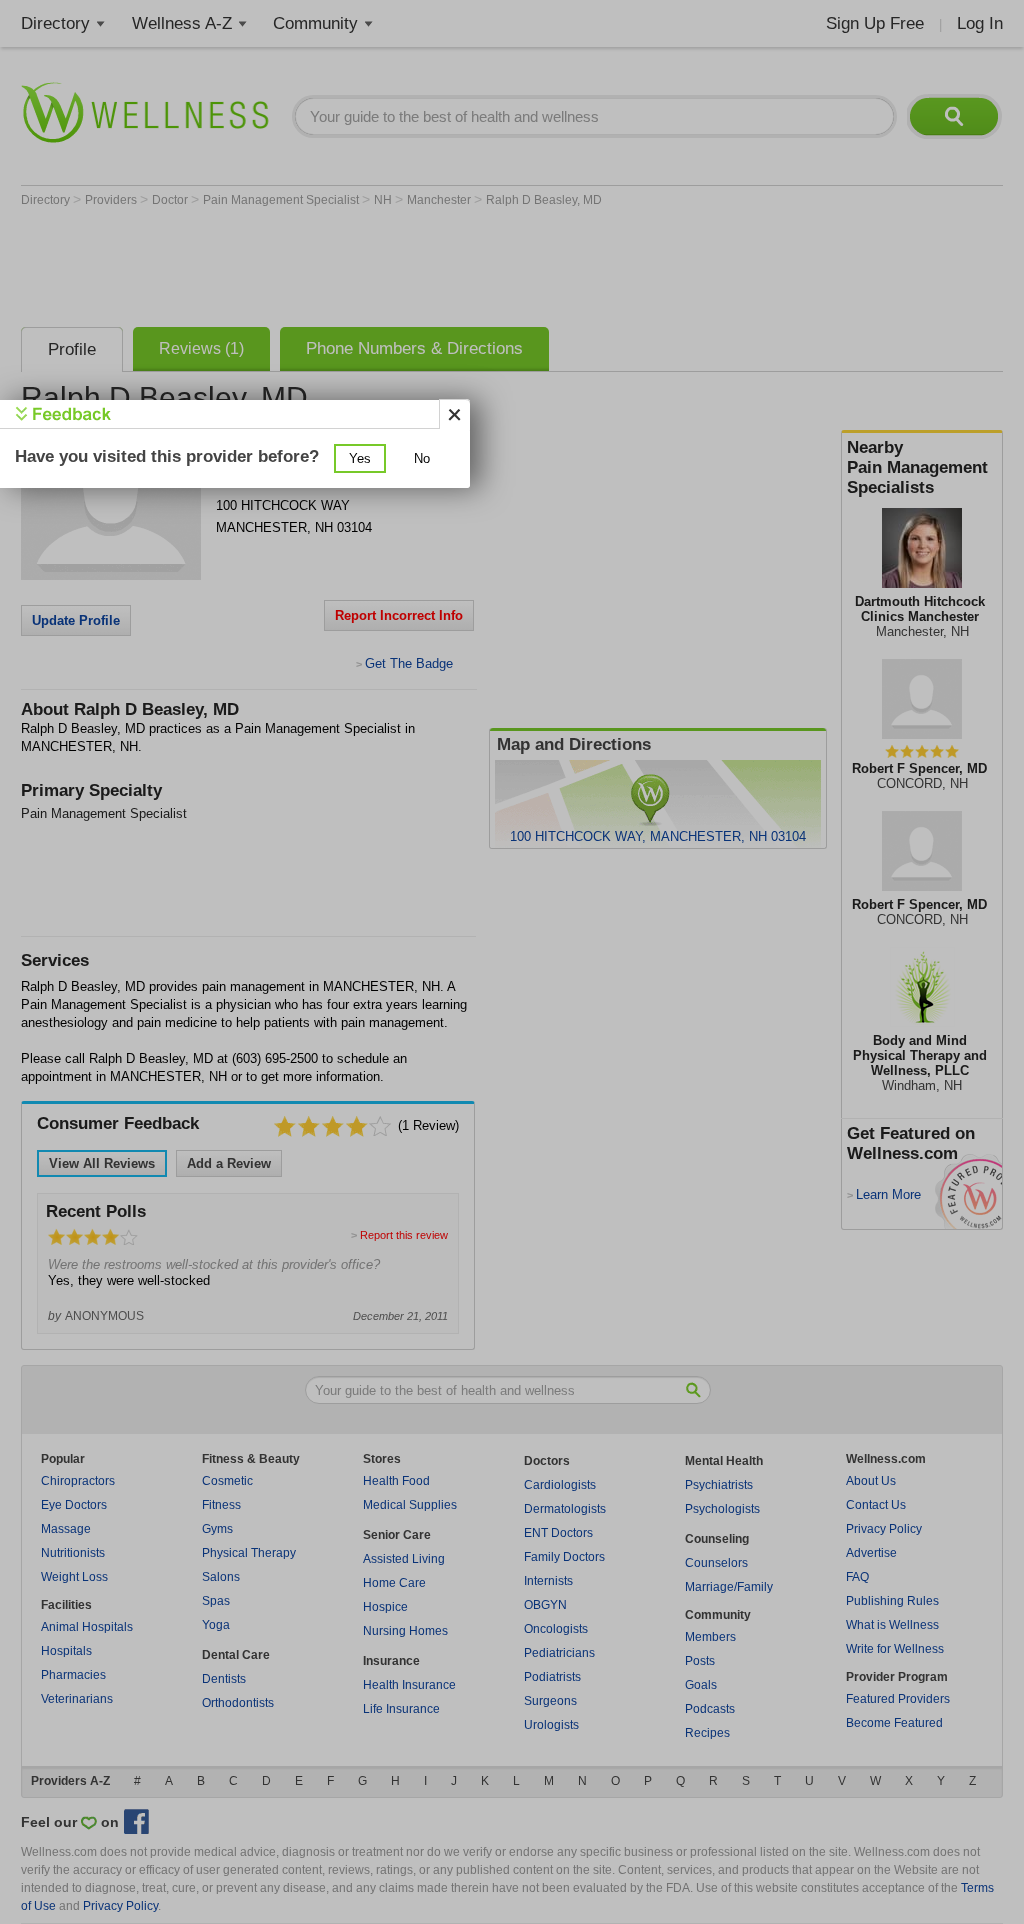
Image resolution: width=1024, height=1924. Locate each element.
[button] (360, 458)
